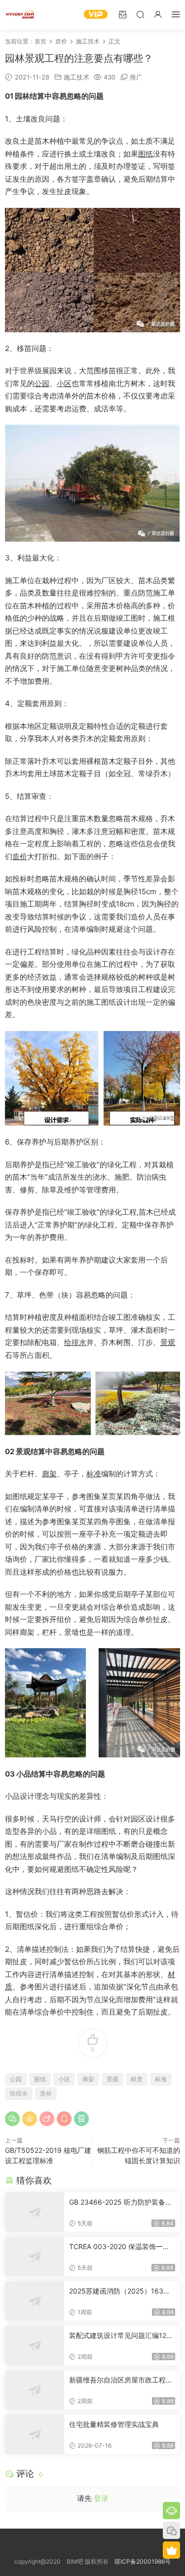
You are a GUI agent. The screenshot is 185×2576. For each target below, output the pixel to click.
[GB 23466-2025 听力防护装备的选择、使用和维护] (35, 2212)
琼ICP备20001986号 (143, 2561)
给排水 (75, 1342)
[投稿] (122, 14)
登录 (101, 2498)
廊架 (49, 1474)
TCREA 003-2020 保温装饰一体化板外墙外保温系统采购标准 (119, 2247)
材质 (137, 2079)
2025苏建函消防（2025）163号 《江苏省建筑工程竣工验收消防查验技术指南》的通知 (121, 2291)
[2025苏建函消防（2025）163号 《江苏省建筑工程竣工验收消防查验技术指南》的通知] (35, 2301)
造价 (20, 856)
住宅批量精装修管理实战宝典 (114, 2424)
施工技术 (76, 77)
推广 (136, 77)
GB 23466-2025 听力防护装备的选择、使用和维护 (121, 2202)
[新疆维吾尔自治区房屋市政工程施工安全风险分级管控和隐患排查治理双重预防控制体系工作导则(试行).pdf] (35, 2390)
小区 (64, 383)
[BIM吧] (20, 15)
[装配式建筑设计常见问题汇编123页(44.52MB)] (35, 2345)
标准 (94, 1474)
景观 (168, 1342)
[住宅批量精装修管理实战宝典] (35, 2434)
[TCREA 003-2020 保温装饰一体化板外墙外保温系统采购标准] (35, 2257)
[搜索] (140, 14)
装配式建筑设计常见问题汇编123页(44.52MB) (120, 2336)
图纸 (146, 154)
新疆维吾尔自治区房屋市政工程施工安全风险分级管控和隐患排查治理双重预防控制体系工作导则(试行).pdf (121, 2380)
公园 (42, 383)
